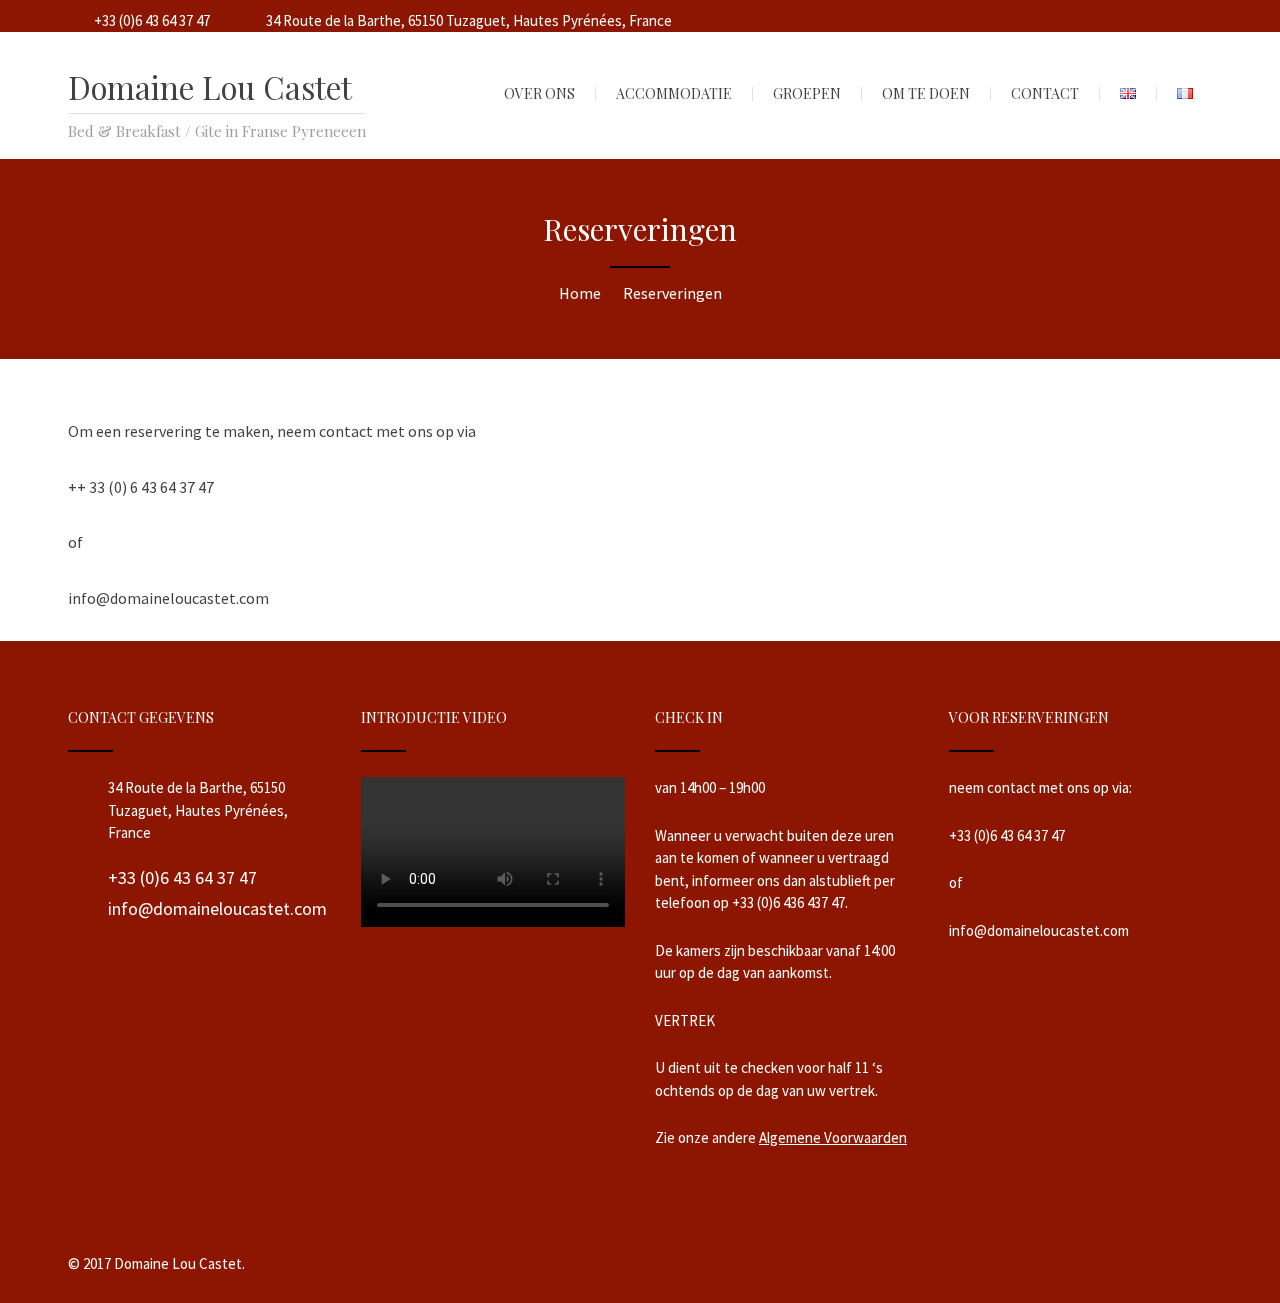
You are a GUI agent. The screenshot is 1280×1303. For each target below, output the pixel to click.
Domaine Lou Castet (210, 87)
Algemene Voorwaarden (833, 1137)
